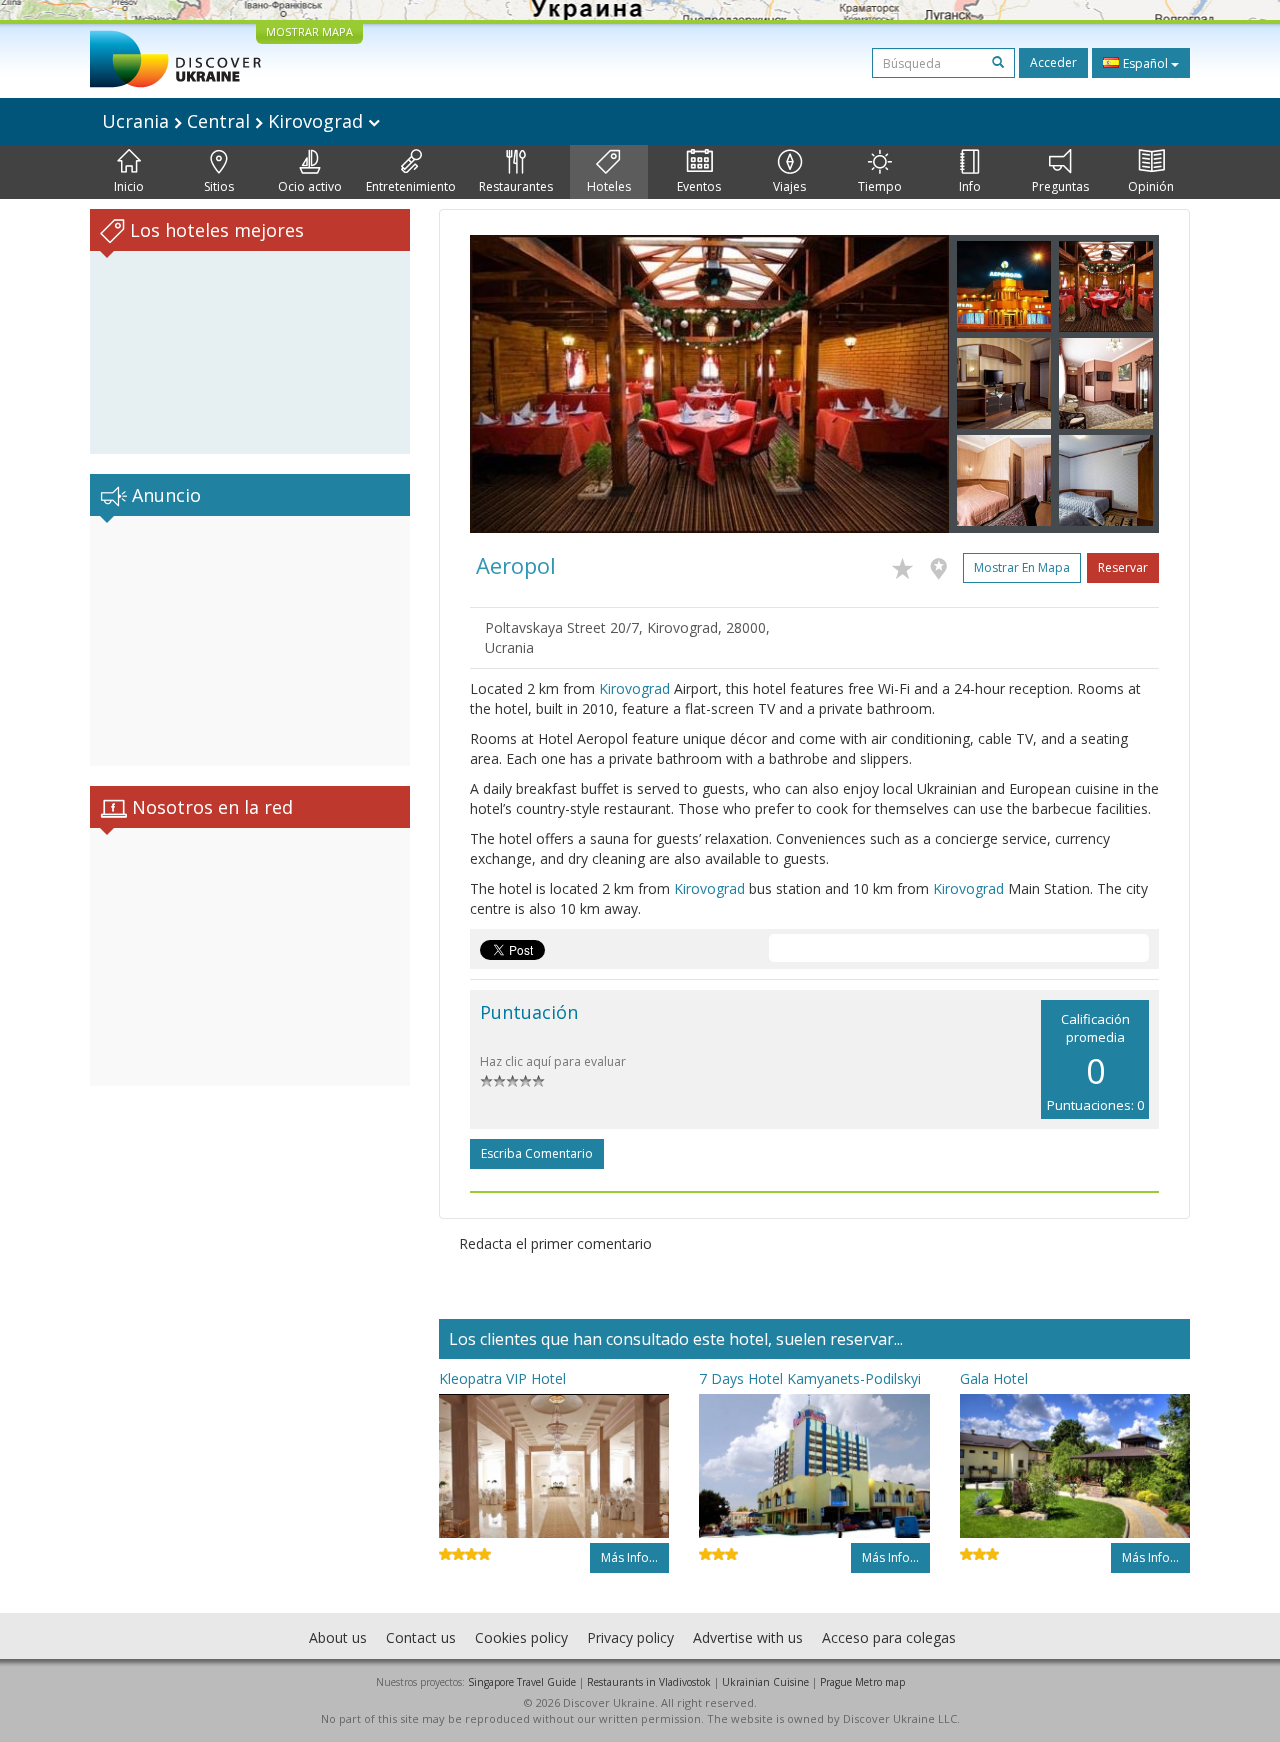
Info (970, 186)
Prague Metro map (862, 1682)
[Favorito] (907, 565)
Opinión (1151, 186)
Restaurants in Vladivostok (649, 1682)
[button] (506, 384)
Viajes (789, 186)
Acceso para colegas (889, 1637)
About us (338, 1637)
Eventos (699, 186)
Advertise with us (748, 1637)
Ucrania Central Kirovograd (235, 121)
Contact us (421, 1637)
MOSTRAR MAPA (309, 31)
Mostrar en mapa (1022, 567)
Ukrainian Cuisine (765, 1682)
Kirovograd (634, 688)
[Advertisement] (250, 641)
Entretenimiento (411, 186)
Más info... (629, 1557)
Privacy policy (630, 1637)
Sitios (219, 186)
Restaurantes (516, 186)
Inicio (129, 186)
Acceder (1053, 62)
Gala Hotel (994, 1378)
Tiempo (880, 186)
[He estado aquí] (943, 565)
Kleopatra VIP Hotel (502, 1378)
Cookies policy (521, 1637)
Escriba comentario (537, 1153)
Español (1145, 63)
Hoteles (609, 186)
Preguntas (1060, 186)
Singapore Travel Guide (522, 1682)
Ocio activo (310, 186)
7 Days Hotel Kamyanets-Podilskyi (810, 1378)
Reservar (1123, 567)
